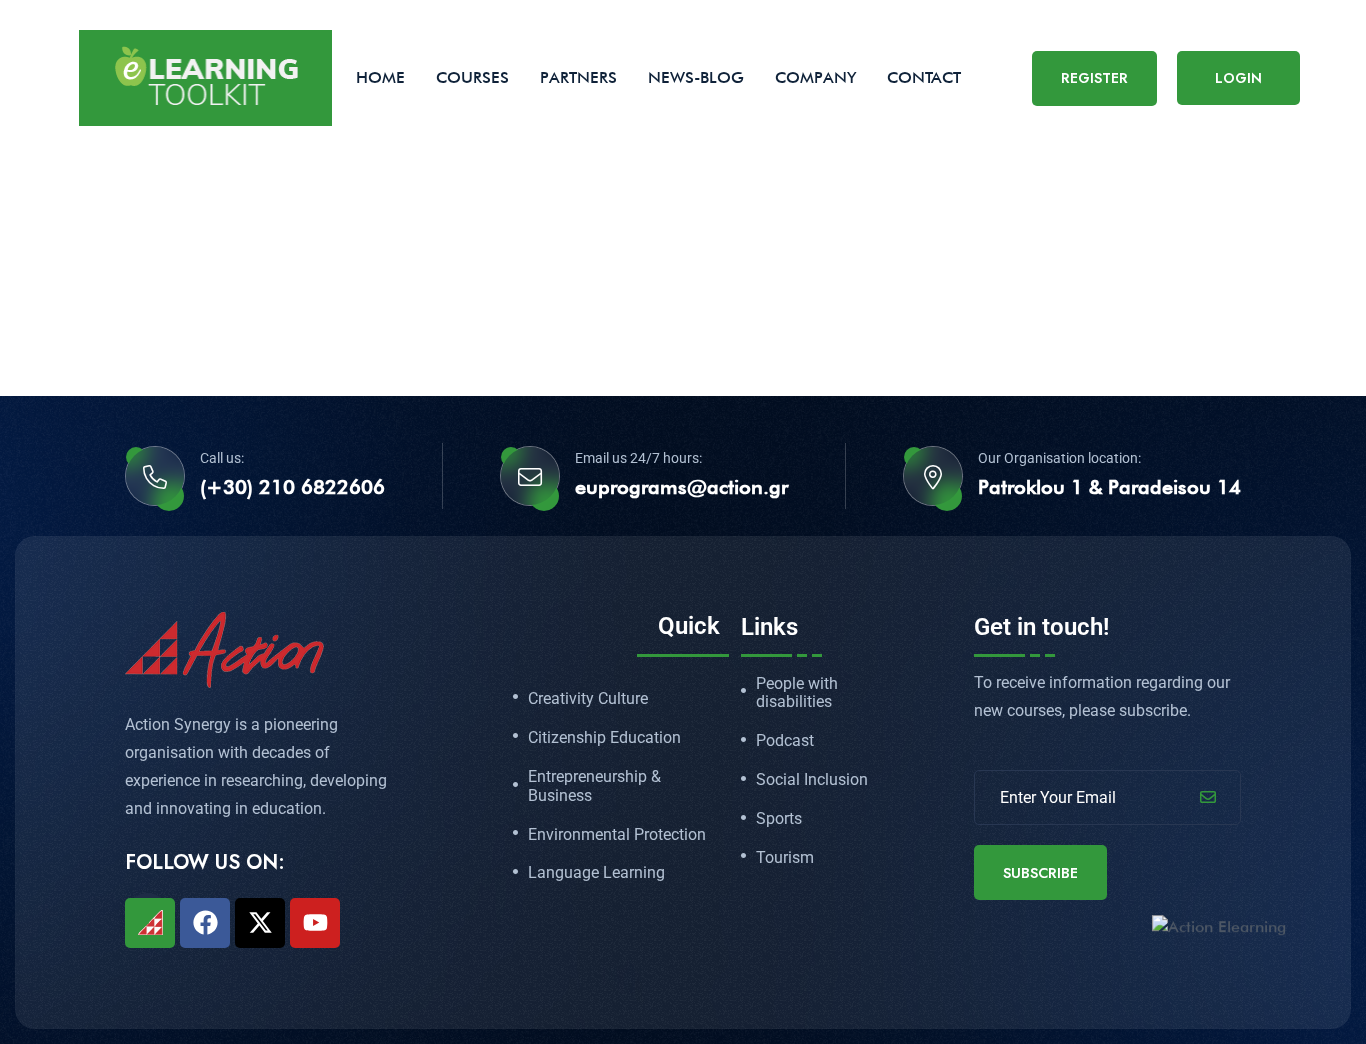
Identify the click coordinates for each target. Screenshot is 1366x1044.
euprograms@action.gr (681, 487)
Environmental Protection (617, 835)
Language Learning (596, 873)
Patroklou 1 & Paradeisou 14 (1109, 487)
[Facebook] (205, 923)
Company (815, 77)
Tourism (785, 858)
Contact (924, 77)
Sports (779, 819)
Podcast (785, 741)
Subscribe (1040, 873)
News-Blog (696, 77)
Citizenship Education (604, 738)
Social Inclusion (812, 780)
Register (1094, 78)
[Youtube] (315, 923)
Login (1238, 78)
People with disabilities (797, 693)
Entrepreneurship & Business (594, 786)
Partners (578, 77)
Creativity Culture (588, 699)
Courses (472, 77)
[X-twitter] (260, 923)
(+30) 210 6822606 (292, 487)
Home (380, 77)
